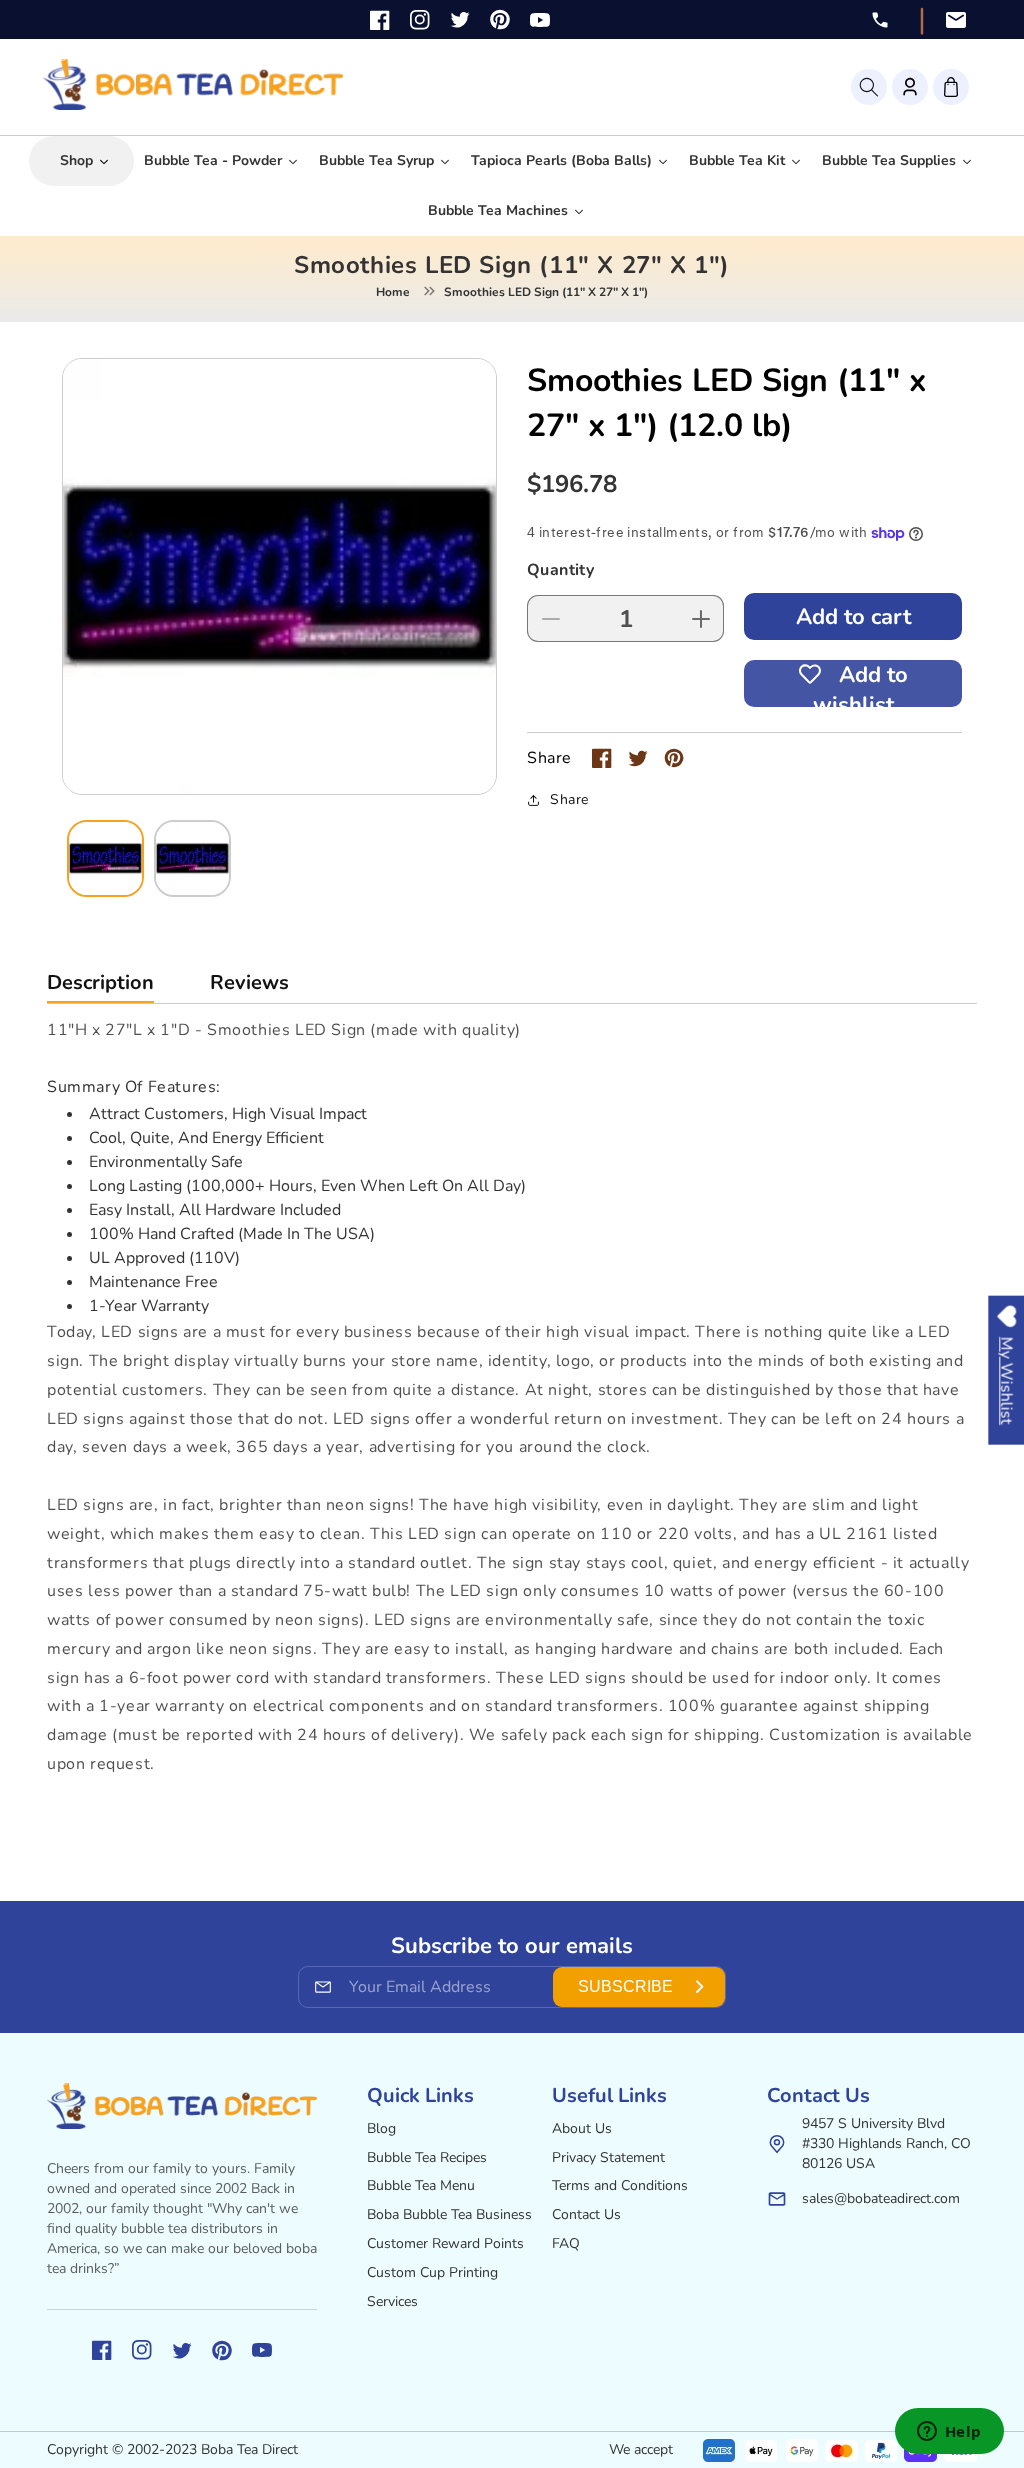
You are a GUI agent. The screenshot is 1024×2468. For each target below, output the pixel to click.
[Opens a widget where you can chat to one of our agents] (949, 2433)
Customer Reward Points (445, 2243)
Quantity (560, 570)
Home (393, 292)
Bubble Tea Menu (421, 2185)
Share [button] (569, 799)
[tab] (100, 987)
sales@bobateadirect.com (881, 2198)
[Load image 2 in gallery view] (192, 858)
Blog (381, 2128)
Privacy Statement (608, 2157)
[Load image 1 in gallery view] (105, 858)
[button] (869, 87)
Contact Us (586, 2214)
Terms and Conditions (620, 2185)
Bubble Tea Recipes (427, 2157)
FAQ (566, 2243)
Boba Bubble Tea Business (449, 2214)
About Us (582, 2128)
